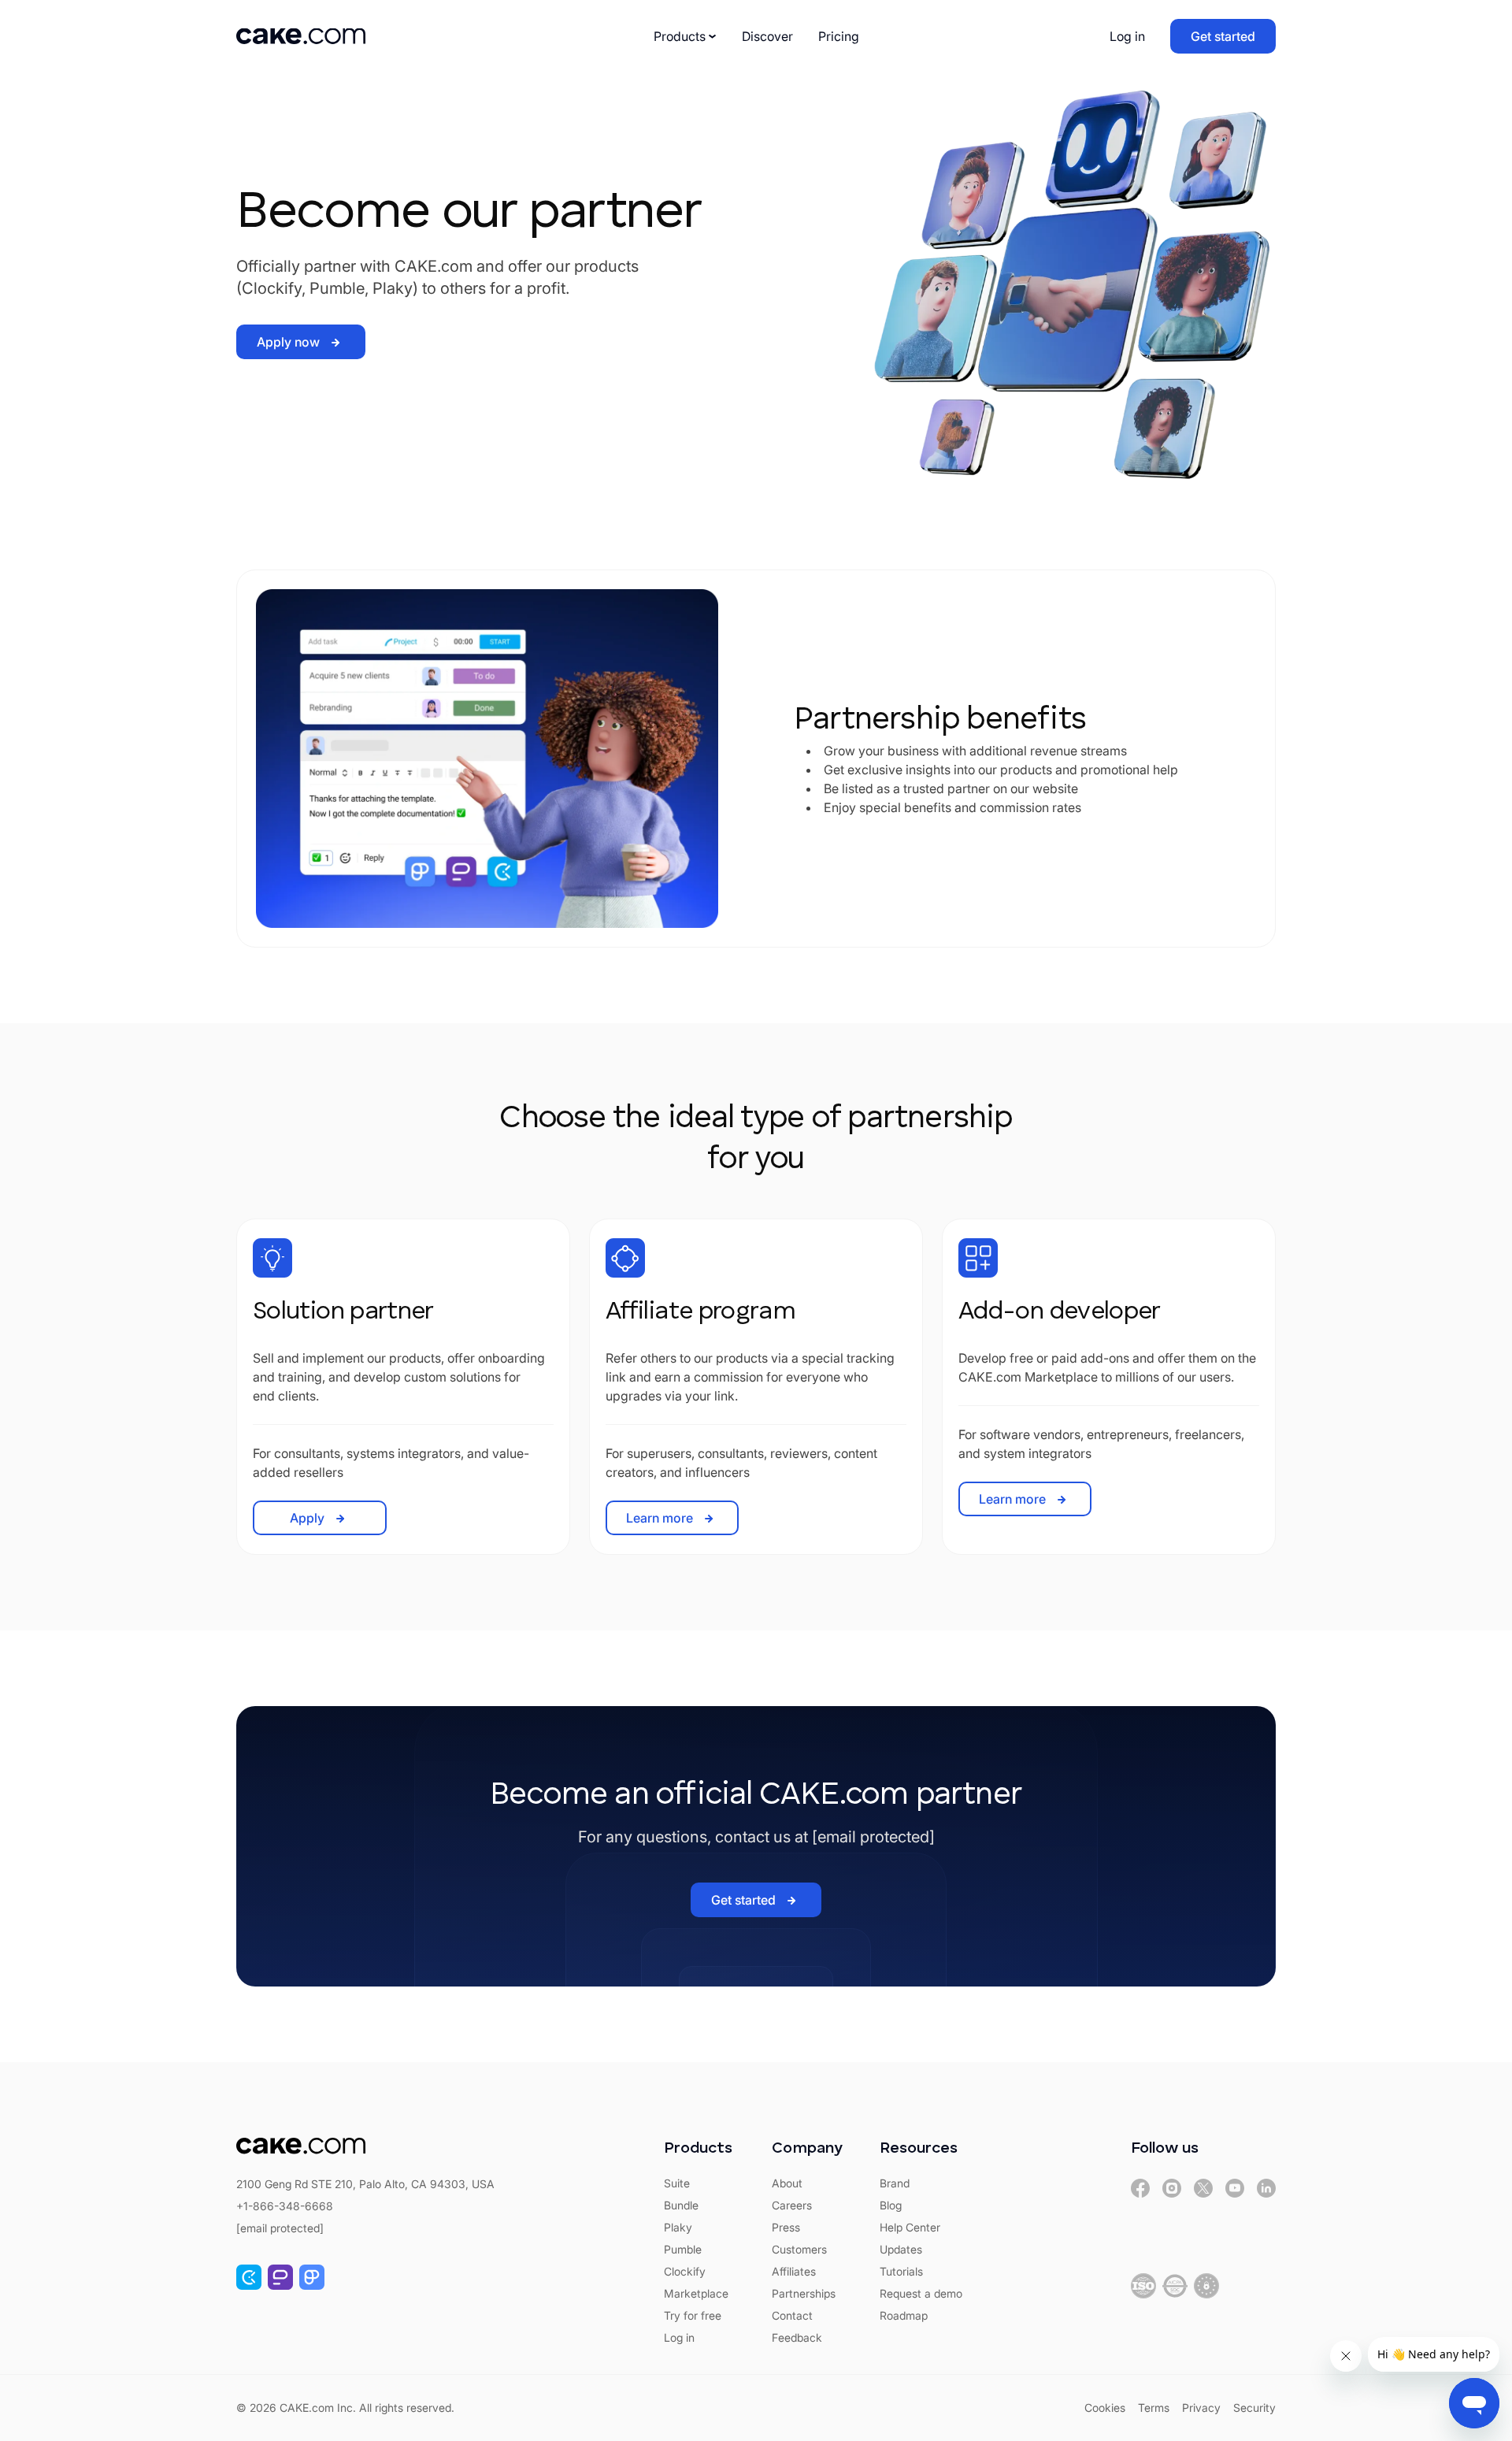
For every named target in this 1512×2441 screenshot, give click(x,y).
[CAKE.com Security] (1143, 2286)
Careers (792, 2205)
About (787, 2183)
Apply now (288, 342)
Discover (767, 36)
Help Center (910, 2227)
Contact (792, 2315)
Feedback (797, 2337)
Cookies (1105, 2408)
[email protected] (873, 1837)
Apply (307, 1518)
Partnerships (804, 2293)
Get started (1223, 36)
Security (1254, 2408)
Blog (891, 2205)
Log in (1127, 36)
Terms (1154, 2408)
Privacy (1201, 2408)
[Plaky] (312, 2277)
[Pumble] (280, 2277)
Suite (677, 2183)
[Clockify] (249, 2277)
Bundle (681, 2205)
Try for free (693, 2315)
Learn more (660, 1518)
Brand (895, 2183)
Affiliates (794, 2271)
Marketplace (696, 2293)
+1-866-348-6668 (285, 2206)
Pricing (839, 36)
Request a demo (921, 2293)
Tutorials (901, 2271)
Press (786, 2227)
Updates (901, 2249)
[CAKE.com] (1140, 2188)
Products (680, 36)
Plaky (678, 2227)
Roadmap (904, 2315)
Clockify (685, 2271)
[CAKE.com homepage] (301, 36)
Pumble (683, 2249)
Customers (799, 2249)
